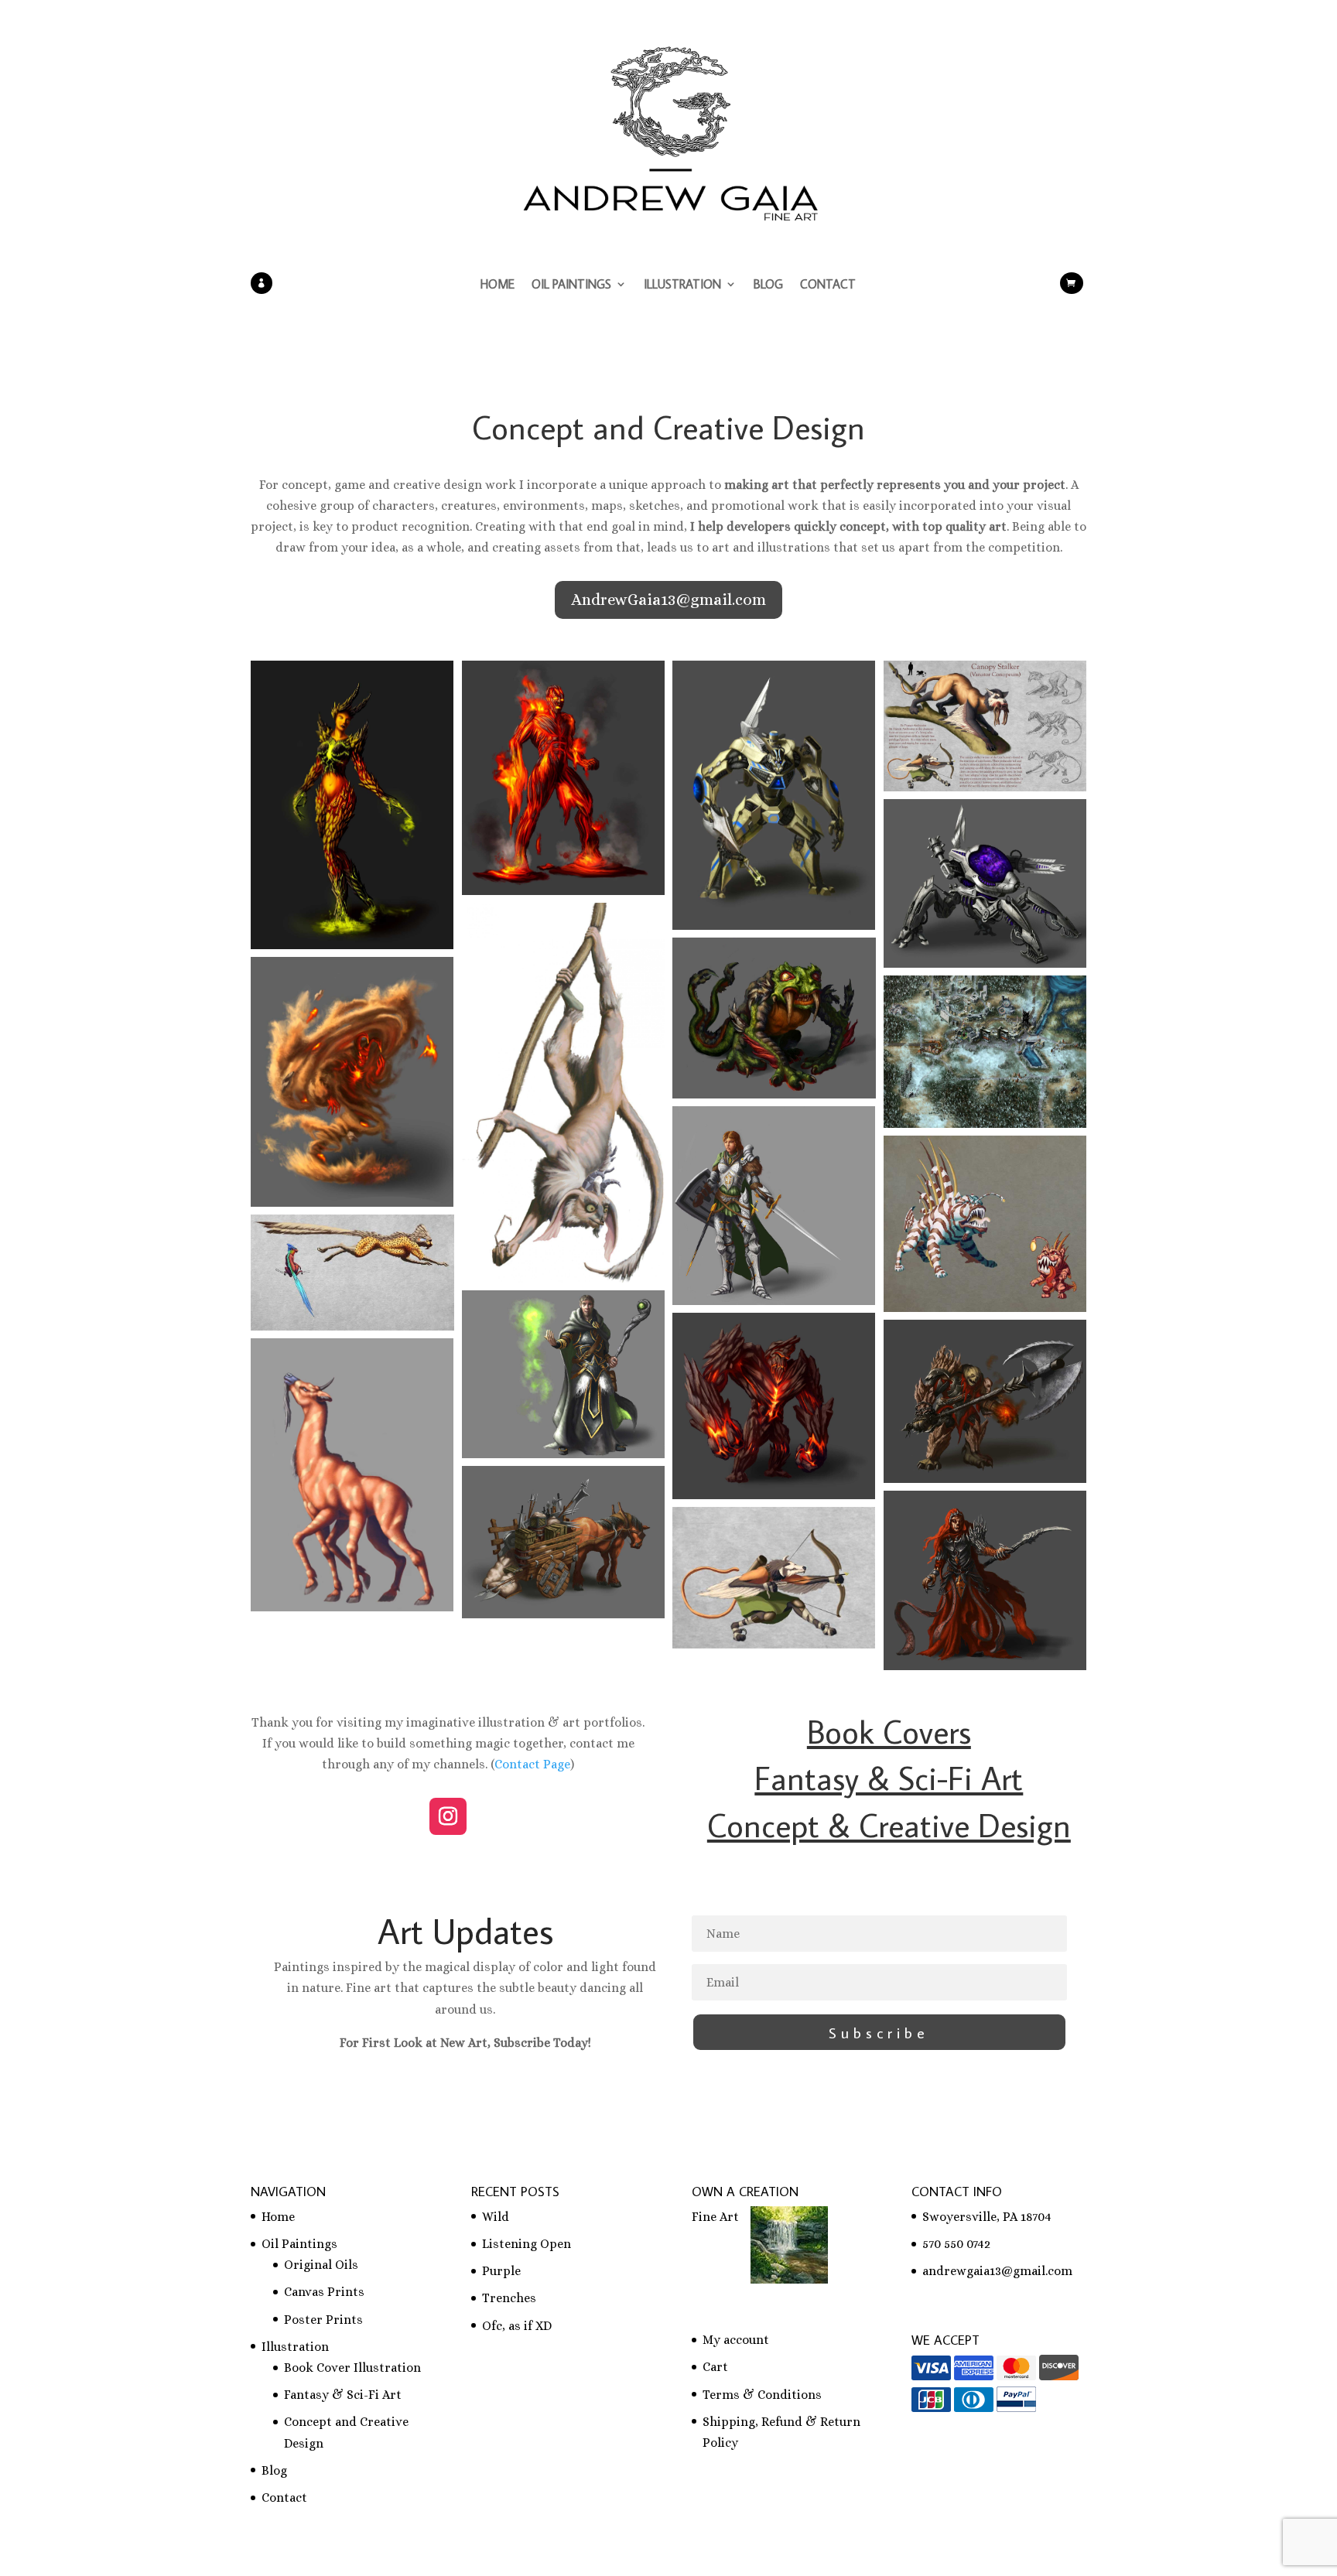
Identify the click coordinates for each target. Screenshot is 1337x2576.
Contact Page (532, 1764)
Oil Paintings (571, 285)
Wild (496, 2217)
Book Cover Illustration (352, 2368)
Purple (501, 2271)
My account (736, 2340)
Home (498, 285)
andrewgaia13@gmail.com (997, 2271)
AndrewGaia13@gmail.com (668, 600)
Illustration (682, 285)
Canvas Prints (324, 2292)
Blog (768, 285)
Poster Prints (323, 2320)
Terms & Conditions (762, 2395)
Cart (715, 2367)
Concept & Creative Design (889, 1825)
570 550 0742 (956, 2244)
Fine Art (715, 2217)
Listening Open (527, 2244)
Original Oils (321, 2265)
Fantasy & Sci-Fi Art (343, 2395)
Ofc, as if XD (517, 2326)
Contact (828, 285)
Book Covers (889, 1731)
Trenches (509, 2298)
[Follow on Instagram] (448, 1816)
